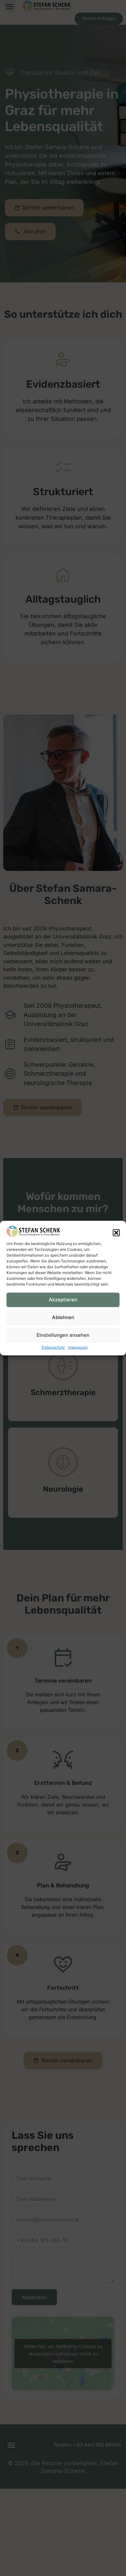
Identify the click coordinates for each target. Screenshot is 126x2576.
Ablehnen (63, 1317)
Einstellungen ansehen (63, 1335)
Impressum (78, 1347)
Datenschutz (53, 1347)
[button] (116, 1233)
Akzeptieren (63, 1300)
